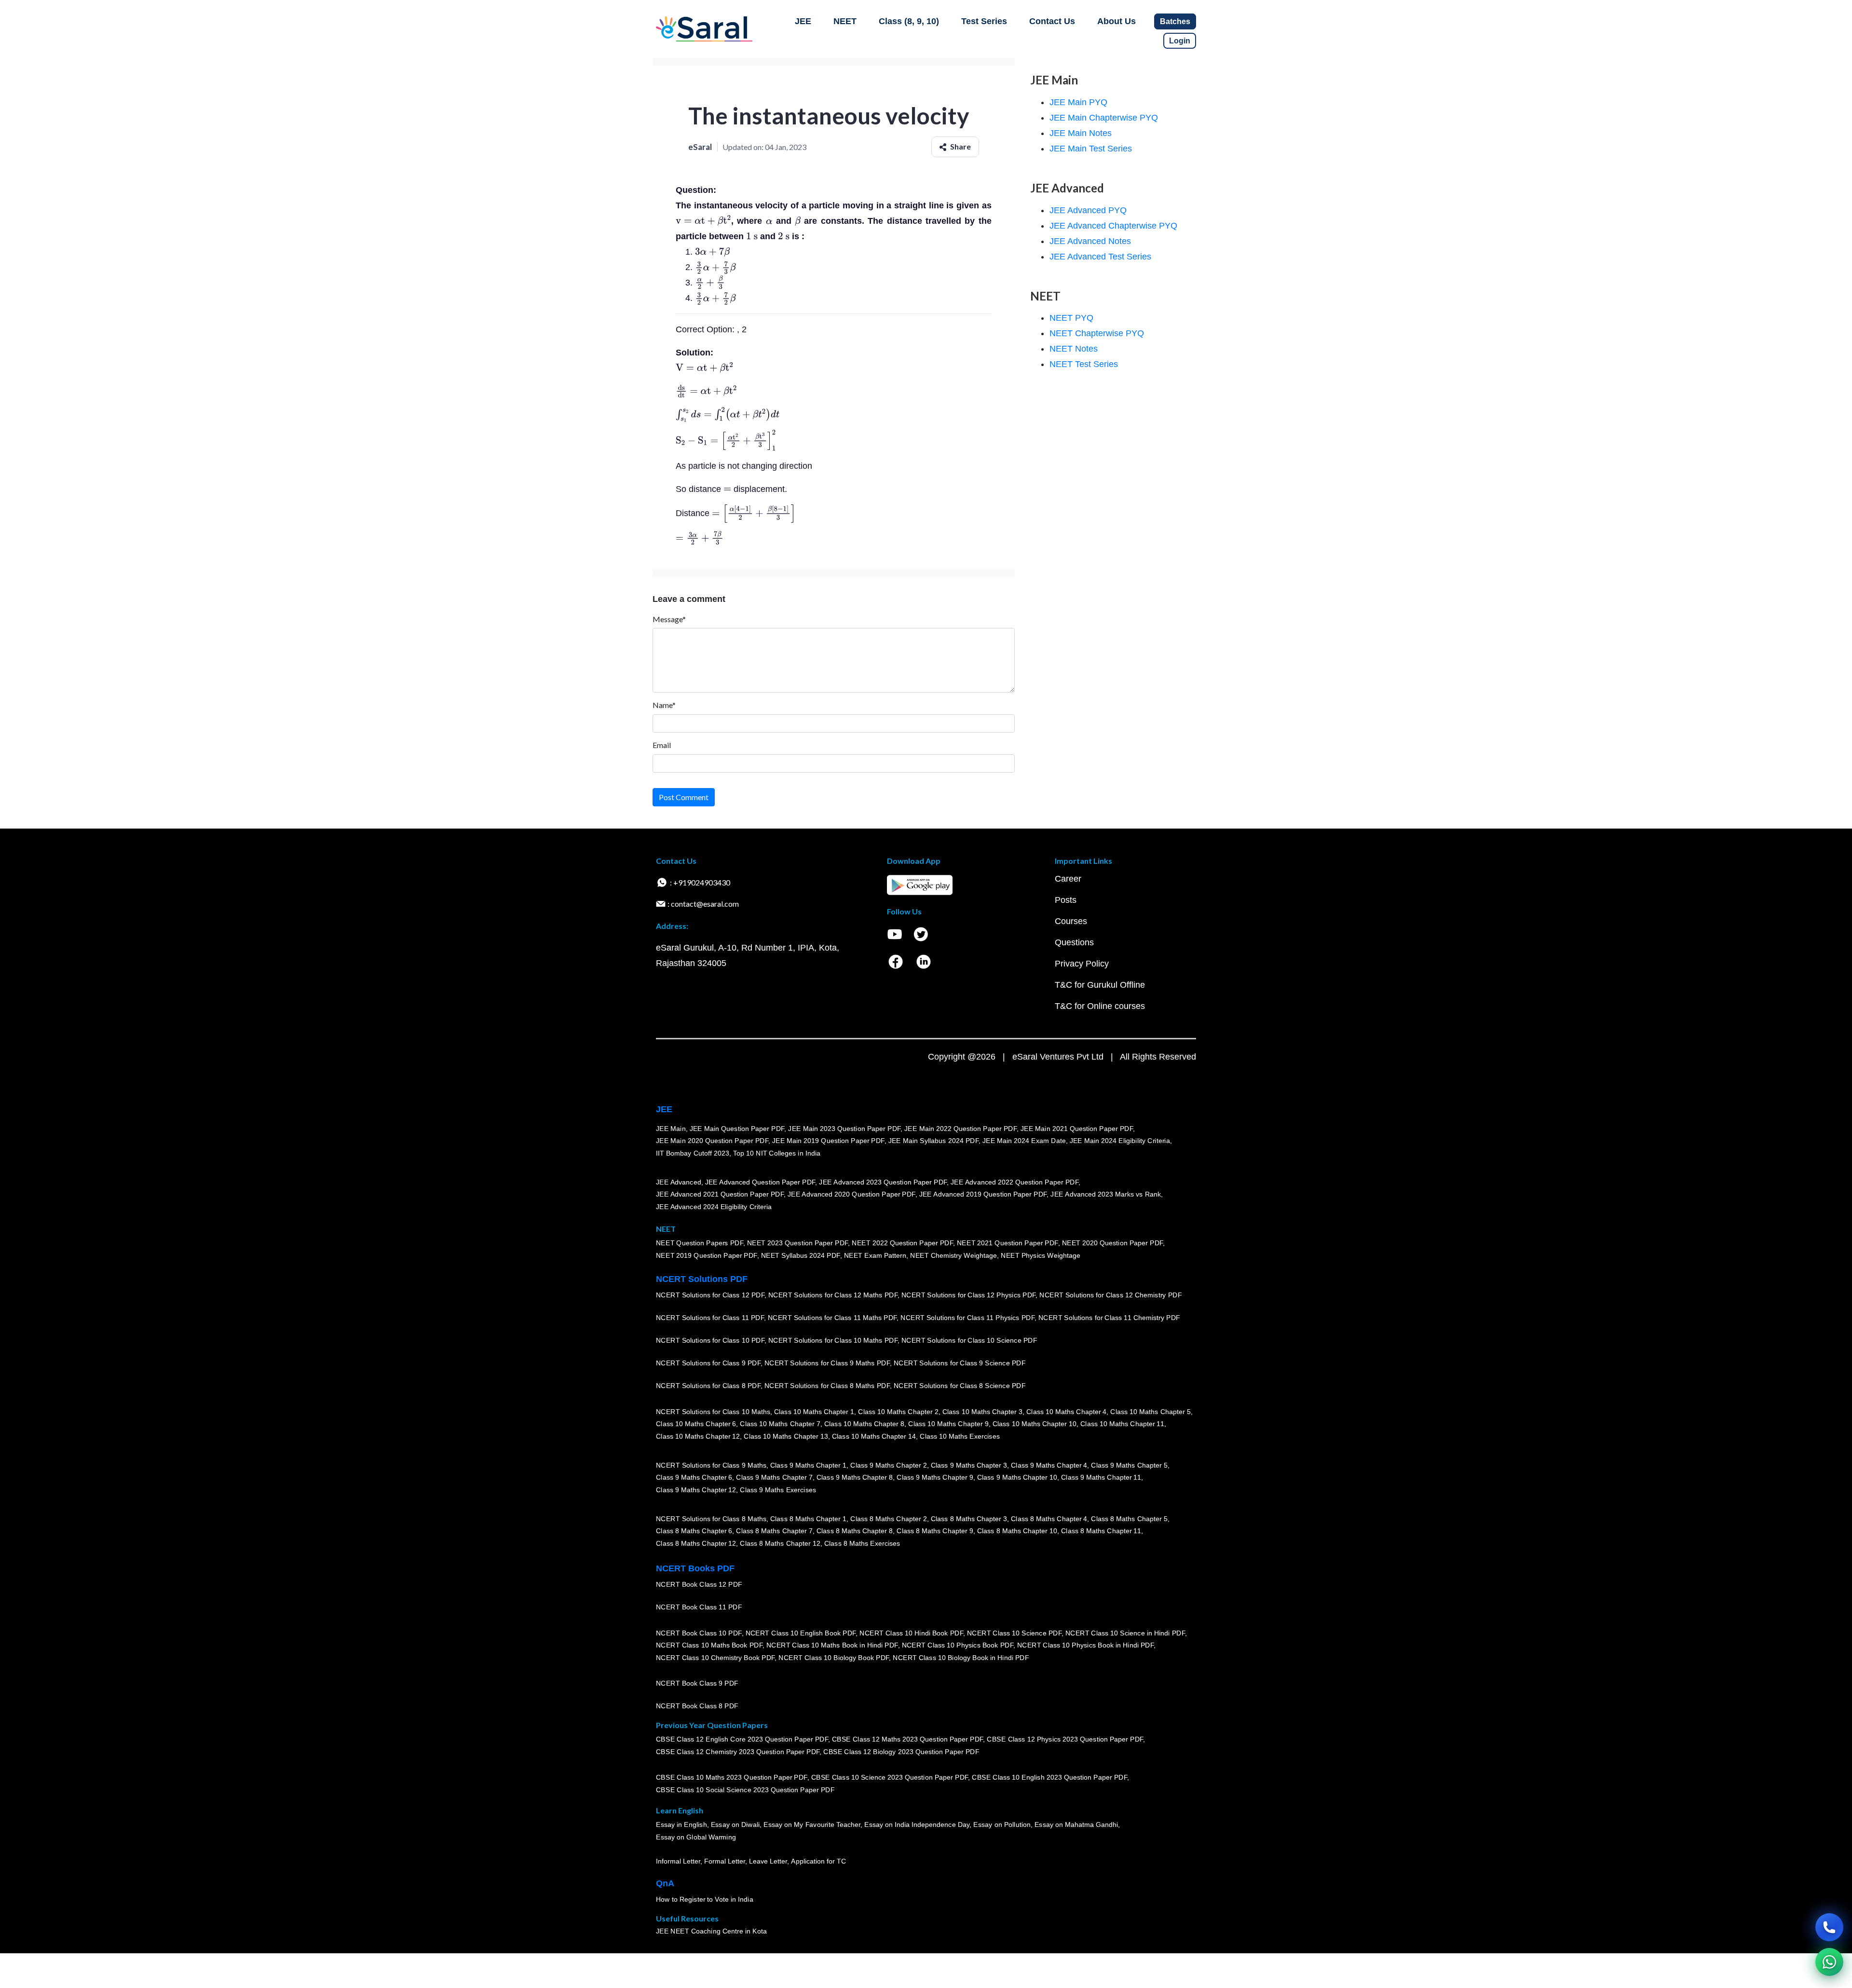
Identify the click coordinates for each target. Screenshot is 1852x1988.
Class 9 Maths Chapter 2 (888, 1465)
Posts (1066, 900)
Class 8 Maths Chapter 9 (935, 1531)
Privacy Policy (1082, 964)
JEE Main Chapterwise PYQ (1104, 118)
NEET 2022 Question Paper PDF (902, 1243)
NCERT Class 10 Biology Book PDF (834, 1658)
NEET (845, 21)
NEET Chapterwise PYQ (1097, 333)
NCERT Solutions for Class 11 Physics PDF (967, 1318)
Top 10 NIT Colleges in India (777, 1153)
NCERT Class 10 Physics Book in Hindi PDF (1085, 1645)
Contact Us (1052, 21)
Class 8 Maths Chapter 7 (774, 1531)
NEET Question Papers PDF (700, 1243)
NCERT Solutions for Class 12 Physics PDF (968, 1295)
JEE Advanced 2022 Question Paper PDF (1015, 1182)
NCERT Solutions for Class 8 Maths (711, 1519)
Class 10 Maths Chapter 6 (696, 1424)
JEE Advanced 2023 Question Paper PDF (883, 1182)
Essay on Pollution (1002, 1825)
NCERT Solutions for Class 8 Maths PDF (827, 1386)
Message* (669, 619)
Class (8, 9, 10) (909, 21)
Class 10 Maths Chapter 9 (948, 1424)
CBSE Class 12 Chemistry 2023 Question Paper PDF (738, 1752)
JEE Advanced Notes (1090, 241)
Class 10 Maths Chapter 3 (982, 1412)
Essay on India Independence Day (917, 1825)
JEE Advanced (679, 1182)
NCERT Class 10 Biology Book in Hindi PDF (961, 1658)
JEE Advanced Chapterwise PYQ (1113, 226)
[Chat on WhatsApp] (1829, 1962)
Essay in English (681, 1825)
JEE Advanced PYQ (1088, 210)
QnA (665, 1883)
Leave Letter (768, 1861)
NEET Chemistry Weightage (953, 1255)
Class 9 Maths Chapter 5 (1129, 1465)
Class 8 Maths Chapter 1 (808, 1519)
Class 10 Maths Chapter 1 (814, 1412)
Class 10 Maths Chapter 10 (1035, 1424)
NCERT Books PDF (695, 1568)
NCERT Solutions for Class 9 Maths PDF (827, 1363)
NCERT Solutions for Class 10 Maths (713, 1412)
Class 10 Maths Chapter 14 (874, 1436)
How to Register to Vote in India (705, 1899)
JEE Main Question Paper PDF (737, 1129)
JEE (803, 21)
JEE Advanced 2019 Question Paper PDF (983, 1194)
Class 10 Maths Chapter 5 (1150, 1412)
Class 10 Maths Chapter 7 (780, 1424)
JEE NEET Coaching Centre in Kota (711, 1931)
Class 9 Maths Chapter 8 (855, 1477)
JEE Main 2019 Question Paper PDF (828, 1141)
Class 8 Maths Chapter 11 (1101, 1531)
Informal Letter (678, 1861)
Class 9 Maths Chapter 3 (969, 1465)
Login (1180, 41)
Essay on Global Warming (696, 1837)
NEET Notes (1074, 349)
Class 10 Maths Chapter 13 (786, 1436)
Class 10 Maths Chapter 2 (898, 1412)
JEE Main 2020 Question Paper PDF (712, 1141)
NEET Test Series (1084, 364)
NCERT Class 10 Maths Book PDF (709, 1645)
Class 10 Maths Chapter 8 (864, 1424)
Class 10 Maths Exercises (960, 1436)
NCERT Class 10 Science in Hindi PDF (1125, 1633)
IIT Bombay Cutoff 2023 (693, 1153)
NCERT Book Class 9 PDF (697, 1683)
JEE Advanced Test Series (1100, 257)
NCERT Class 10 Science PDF (1014, 1633)
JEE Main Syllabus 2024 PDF (933, 1141)
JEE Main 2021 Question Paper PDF (1077, 1129)
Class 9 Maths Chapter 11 (1101, 1477)
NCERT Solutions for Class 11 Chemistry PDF (1109, 1318)
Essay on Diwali (735, 1825)
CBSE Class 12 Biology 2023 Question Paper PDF (901, 1752)
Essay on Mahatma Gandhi (1076, 1825)
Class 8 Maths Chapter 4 (1049, 1519)
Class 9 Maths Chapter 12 (696, 1490)
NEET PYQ (1071, 318)
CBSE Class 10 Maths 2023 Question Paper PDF (732, 1778)
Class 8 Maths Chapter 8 (855, 1531)
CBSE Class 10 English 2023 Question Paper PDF (1049, 1778)
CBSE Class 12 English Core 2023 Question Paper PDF (742, 1740)
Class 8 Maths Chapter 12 (696, 1543)
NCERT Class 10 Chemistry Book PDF (715, 1658)
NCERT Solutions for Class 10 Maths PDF (833, 1340)
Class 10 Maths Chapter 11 (1122, 1424)
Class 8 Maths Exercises (862, 1543)
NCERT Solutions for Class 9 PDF (708, 1363)
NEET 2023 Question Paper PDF (798, 1243)
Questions (1074, 942)
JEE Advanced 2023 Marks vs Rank (1106, 1194)
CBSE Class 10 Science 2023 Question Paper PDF (890, 1778)
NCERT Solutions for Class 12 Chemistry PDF (1110, 1295)
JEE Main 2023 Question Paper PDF (844, 1129)
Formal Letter (725, 1861)
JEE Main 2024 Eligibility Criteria (1120, 1141)
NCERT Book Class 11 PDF (699, 1607)
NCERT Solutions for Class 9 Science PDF (960, 1363)
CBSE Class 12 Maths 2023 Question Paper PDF (908, 1740)
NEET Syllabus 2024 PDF (801, 1255)
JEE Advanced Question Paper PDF (760, 1182)
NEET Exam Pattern (875, 1255)
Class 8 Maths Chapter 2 (888, 1519)
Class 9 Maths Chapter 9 (935, 1477)
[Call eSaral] (1829, 1927)
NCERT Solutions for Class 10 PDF (710, 1340)
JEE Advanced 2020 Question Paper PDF (851, 1194)
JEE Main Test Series (1091, 149)
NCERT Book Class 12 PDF (699, 1584)
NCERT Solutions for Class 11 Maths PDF (832, 1318)
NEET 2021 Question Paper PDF (1008, 1243)
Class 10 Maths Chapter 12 (698, 1436)
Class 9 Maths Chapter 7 (774, 1477)
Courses (1071, 921)
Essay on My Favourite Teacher (812, 1825)
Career (1068, 879)
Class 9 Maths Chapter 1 (808, 1465)
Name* (664, 705)
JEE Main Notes (1081, 133)
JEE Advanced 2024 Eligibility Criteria (714, 1207)
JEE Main (671, 1129)
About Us (1117, 21)
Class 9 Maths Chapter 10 (1017, 1477)
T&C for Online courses (1100, 1006)
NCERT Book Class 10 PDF (699, 1633)
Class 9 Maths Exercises (778, 1490)
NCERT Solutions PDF (702, 1279)
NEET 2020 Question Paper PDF (1113, 1243)
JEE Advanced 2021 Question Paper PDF (720, 1194)
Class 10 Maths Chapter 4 (1066, 1412)
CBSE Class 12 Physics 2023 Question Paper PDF (1065, 1740)
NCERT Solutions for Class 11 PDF (710, 1318)
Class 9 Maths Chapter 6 (694, 1477)
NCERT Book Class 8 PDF (697, 1706)
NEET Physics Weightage (1041, 1255)
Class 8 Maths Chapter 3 (969, 1519)
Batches (1175, 21)
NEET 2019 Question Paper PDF (707, 1255)
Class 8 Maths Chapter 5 (1129, 1519)
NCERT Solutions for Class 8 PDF (708, 1386)
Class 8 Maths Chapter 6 (694, 1531)
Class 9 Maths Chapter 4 (1049, 1465)
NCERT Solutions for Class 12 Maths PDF (833, 1295)
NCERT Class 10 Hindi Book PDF (911, 1633)
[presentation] (703, 221)
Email (662, 745)
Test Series (984, 21)
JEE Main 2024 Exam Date (1024, 1141)
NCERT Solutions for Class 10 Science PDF (969, 1340)
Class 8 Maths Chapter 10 (1017, 1531)
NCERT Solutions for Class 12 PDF (710, 1295)
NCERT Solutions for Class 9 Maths (711, 1465)
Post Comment (684, 797)
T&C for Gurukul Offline (1100, 985)
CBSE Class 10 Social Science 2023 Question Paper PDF (745, 1790)
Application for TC (818, 1861)
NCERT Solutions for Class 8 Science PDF (960, 1386)
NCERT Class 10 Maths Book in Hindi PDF (832, 1645)
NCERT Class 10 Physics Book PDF (958, 1645)
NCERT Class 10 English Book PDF (801, 1633)
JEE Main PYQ (1078, 102)
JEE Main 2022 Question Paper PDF (960, 1129)
